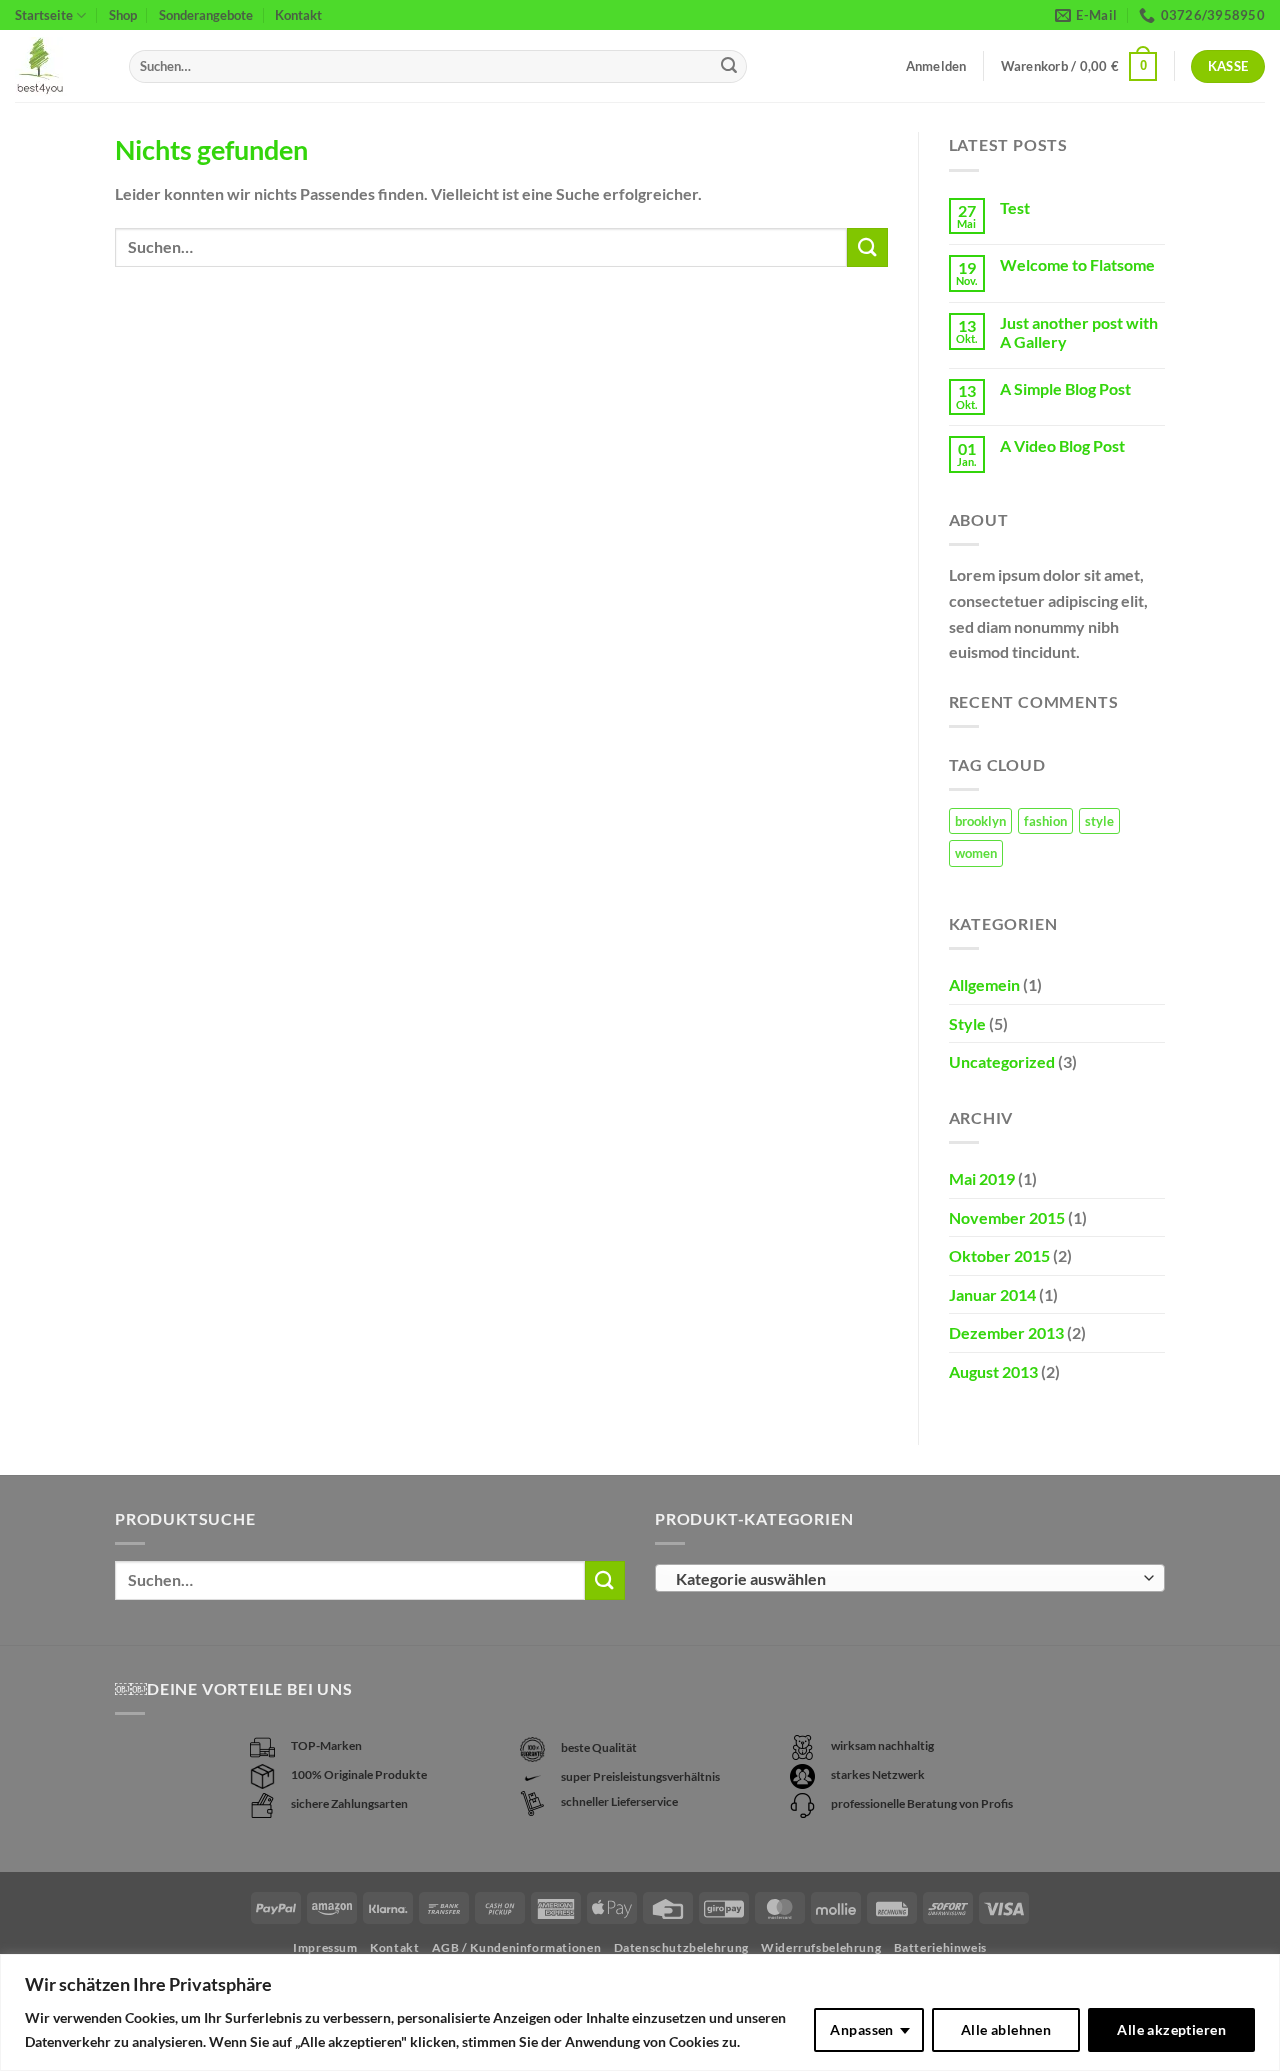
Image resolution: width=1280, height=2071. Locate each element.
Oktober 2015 (999, 1255)
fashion (1045, 821)
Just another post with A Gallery (1079, 332)
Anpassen (861, 2029)
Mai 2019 (982, 1178)
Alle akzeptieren (1171, 2029)
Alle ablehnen (1006, 2029)
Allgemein (984, 984)
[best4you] (57, 66)
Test (1015, 207)
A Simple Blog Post (1065, 388)
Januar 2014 (992, 1294)
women (976, 853)
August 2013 (993, 1371)
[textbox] (905, 1579)
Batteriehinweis (940, 1947)
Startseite (44, 15)
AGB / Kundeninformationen (516, 1947)
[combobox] (910, 1578)
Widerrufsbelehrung (821, 1947)
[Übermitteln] (729, 67)
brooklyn (980, 821)
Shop (123, 15)
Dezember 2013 (1006, 1332)
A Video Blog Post (1062, 445)
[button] (1079, 67)
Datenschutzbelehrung (681, 1947)
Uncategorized (1002, 1061)
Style (967, 1023)
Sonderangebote (206, 15)
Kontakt (298, 15)
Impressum (325, 1947)
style (1099, 821)
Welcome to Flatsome (1077, 264)
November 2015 (1007, 1217)
